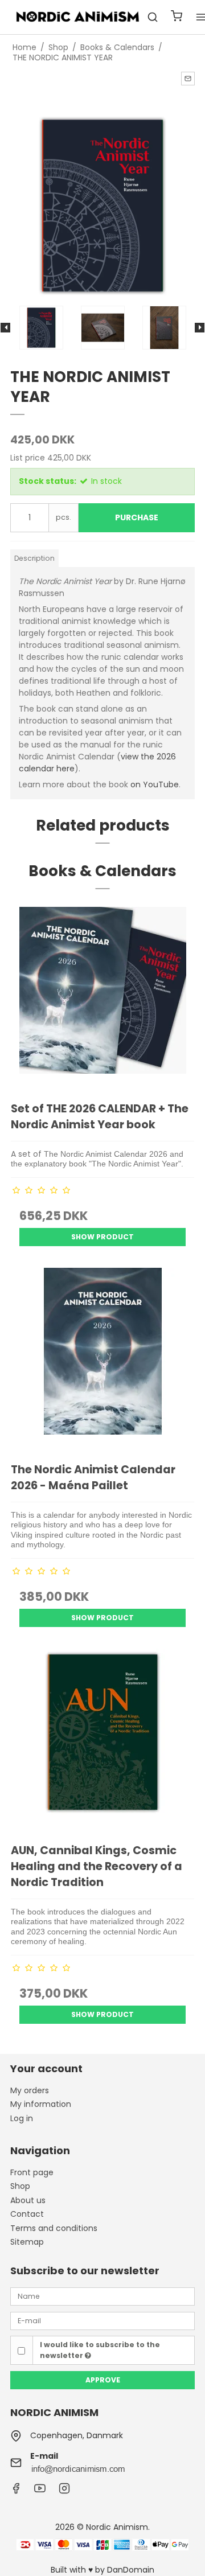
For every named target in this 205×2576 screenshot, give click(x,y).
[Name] (102, 2296)
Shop (20, 2186)
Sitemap (27, 2242)
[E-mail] (102, 2320)
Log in (22, 2118)
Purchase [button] (137, 517)
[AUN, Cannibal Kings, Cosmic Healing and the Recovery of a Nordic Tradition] (102, 1740)
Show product (102, 1237)
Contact (27, 2214)
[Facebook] (16, 2491)
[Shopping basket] (177, 17)
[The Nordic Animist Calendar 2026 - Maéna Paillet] (102, 1359)
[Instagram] (64, 2491)
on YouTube (155, 784)
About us (28, 2200)
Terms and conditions (54, 2228)
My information (41, 2104)
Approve (103, 2380)
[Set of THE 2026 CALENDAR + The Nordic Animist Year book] (102, 999)
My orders (30, 2090)
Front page (32, 2172)
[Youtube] (40, 2491)
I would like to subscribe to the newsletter (100, 2350)
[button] (188, 79)
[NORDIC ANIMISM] (79, 17)
